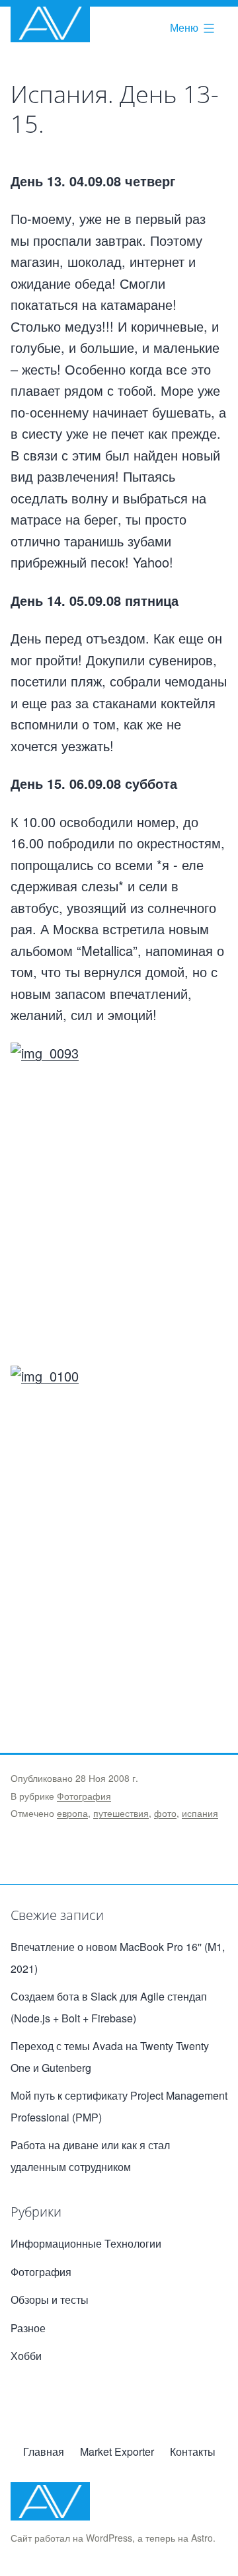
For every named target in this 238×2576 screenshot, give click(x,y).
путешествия (121, 1813)
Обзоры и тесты (50, 2300)
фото (165, 1813)
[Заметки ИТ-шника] (50, 23)
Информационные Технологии (86, 2243)
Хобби (26, 2356)
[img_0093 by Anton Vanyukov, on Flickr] (119, 1204)
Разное (28, 2328)
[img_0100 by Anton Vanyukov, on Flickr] (119, 1527)
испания (200, 1813)
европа (72, 1813)
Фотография (84, 1796)
